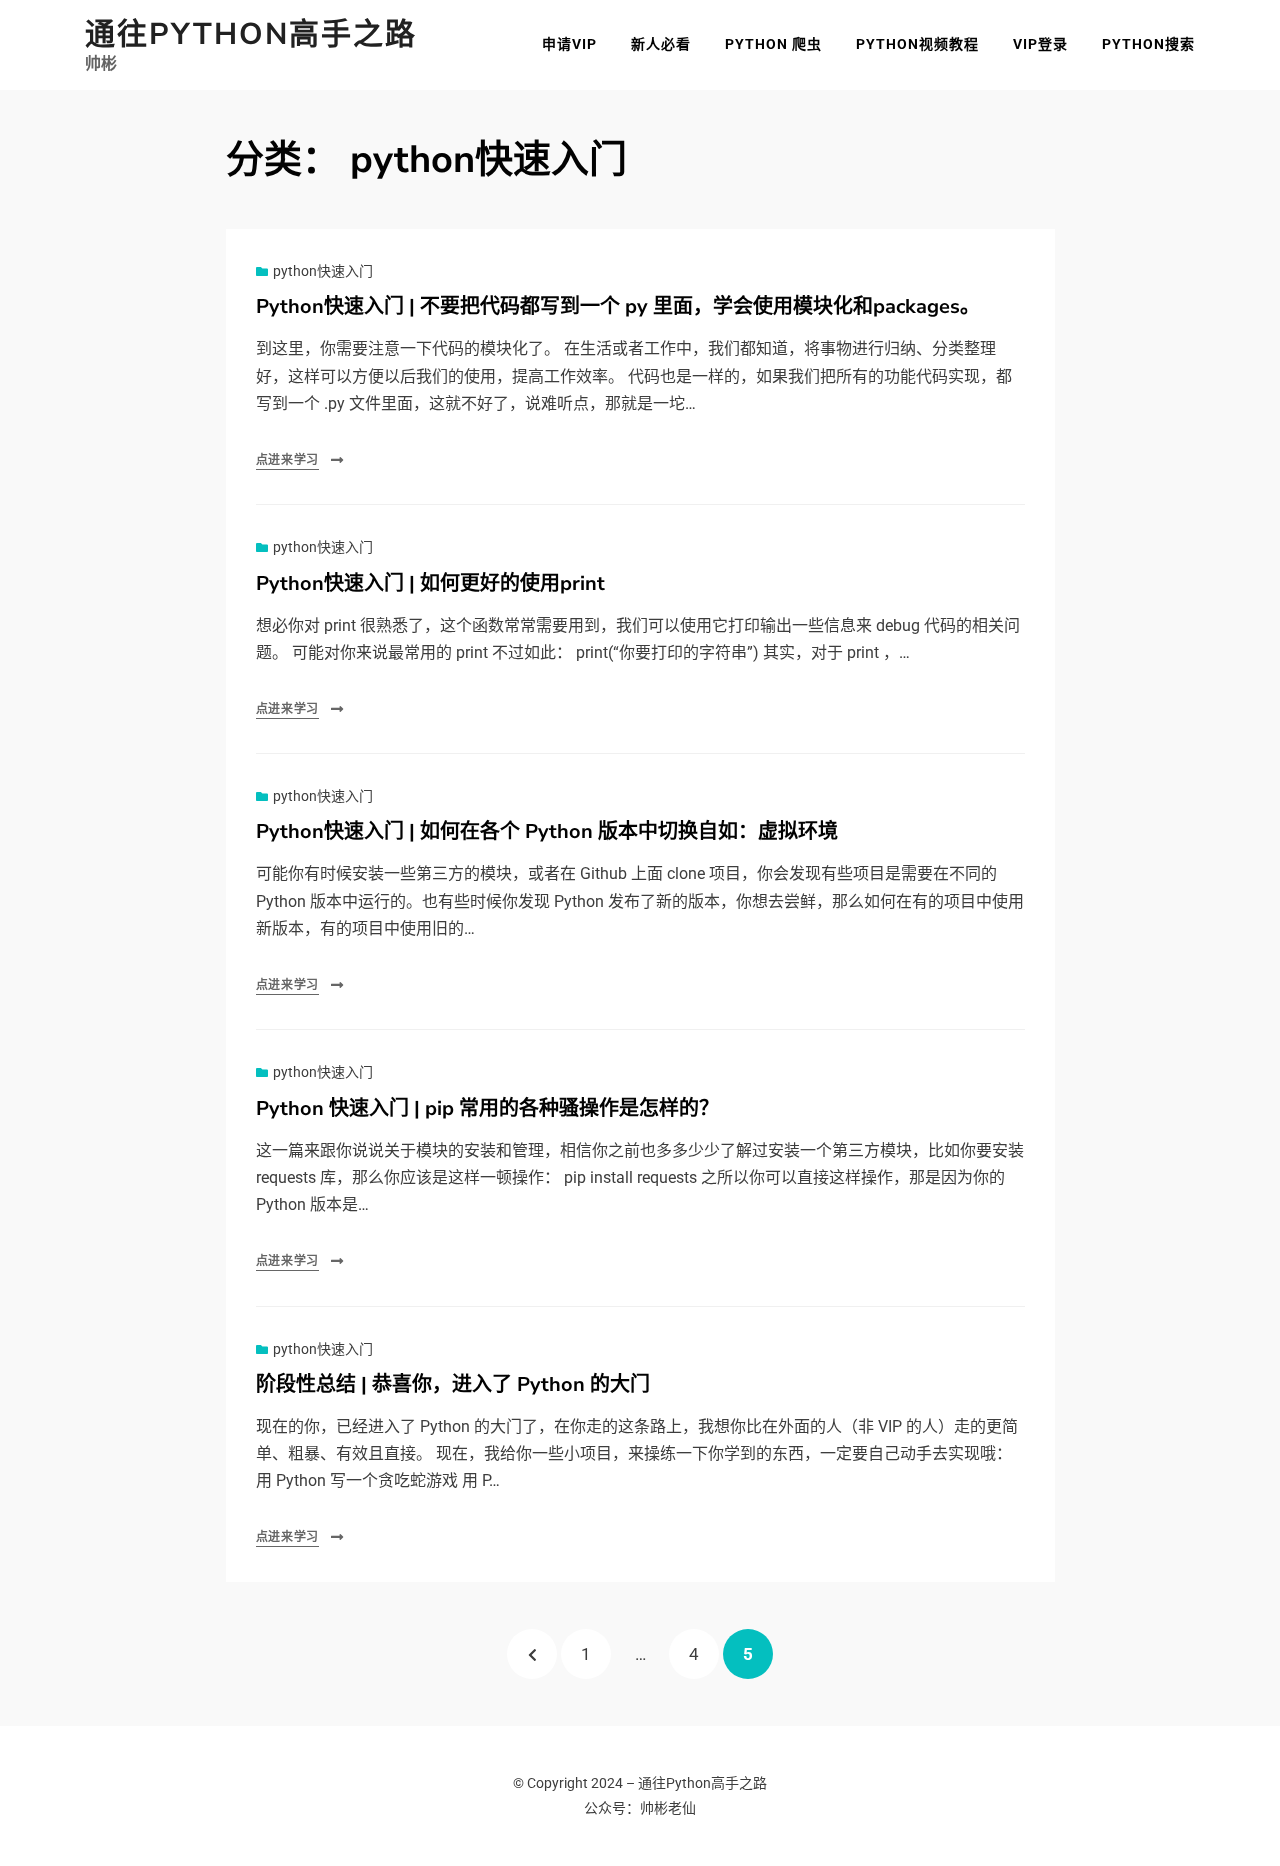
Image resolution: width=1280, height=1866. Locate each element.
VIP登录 (1040, 44)
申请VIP (569, 44)
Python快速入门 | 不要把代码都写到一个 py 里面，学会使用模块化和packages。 (618, 306)
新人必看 (661, 44)
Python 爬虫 (773, 44)
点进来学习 (288, 460)
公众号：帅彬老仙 (640, 1808)
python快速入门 (323, 271)
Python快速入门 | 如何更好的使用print (430, 583)
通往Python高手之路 (251, 34)
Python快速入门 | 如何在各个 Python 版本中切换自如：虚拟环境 (547, 831)
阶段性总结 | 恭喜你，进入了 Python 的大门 (453, 1384)
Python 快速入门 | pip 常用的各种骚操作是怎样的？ (487, 1108)
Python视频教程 (917, 44)
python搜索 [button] (1148, 44)
